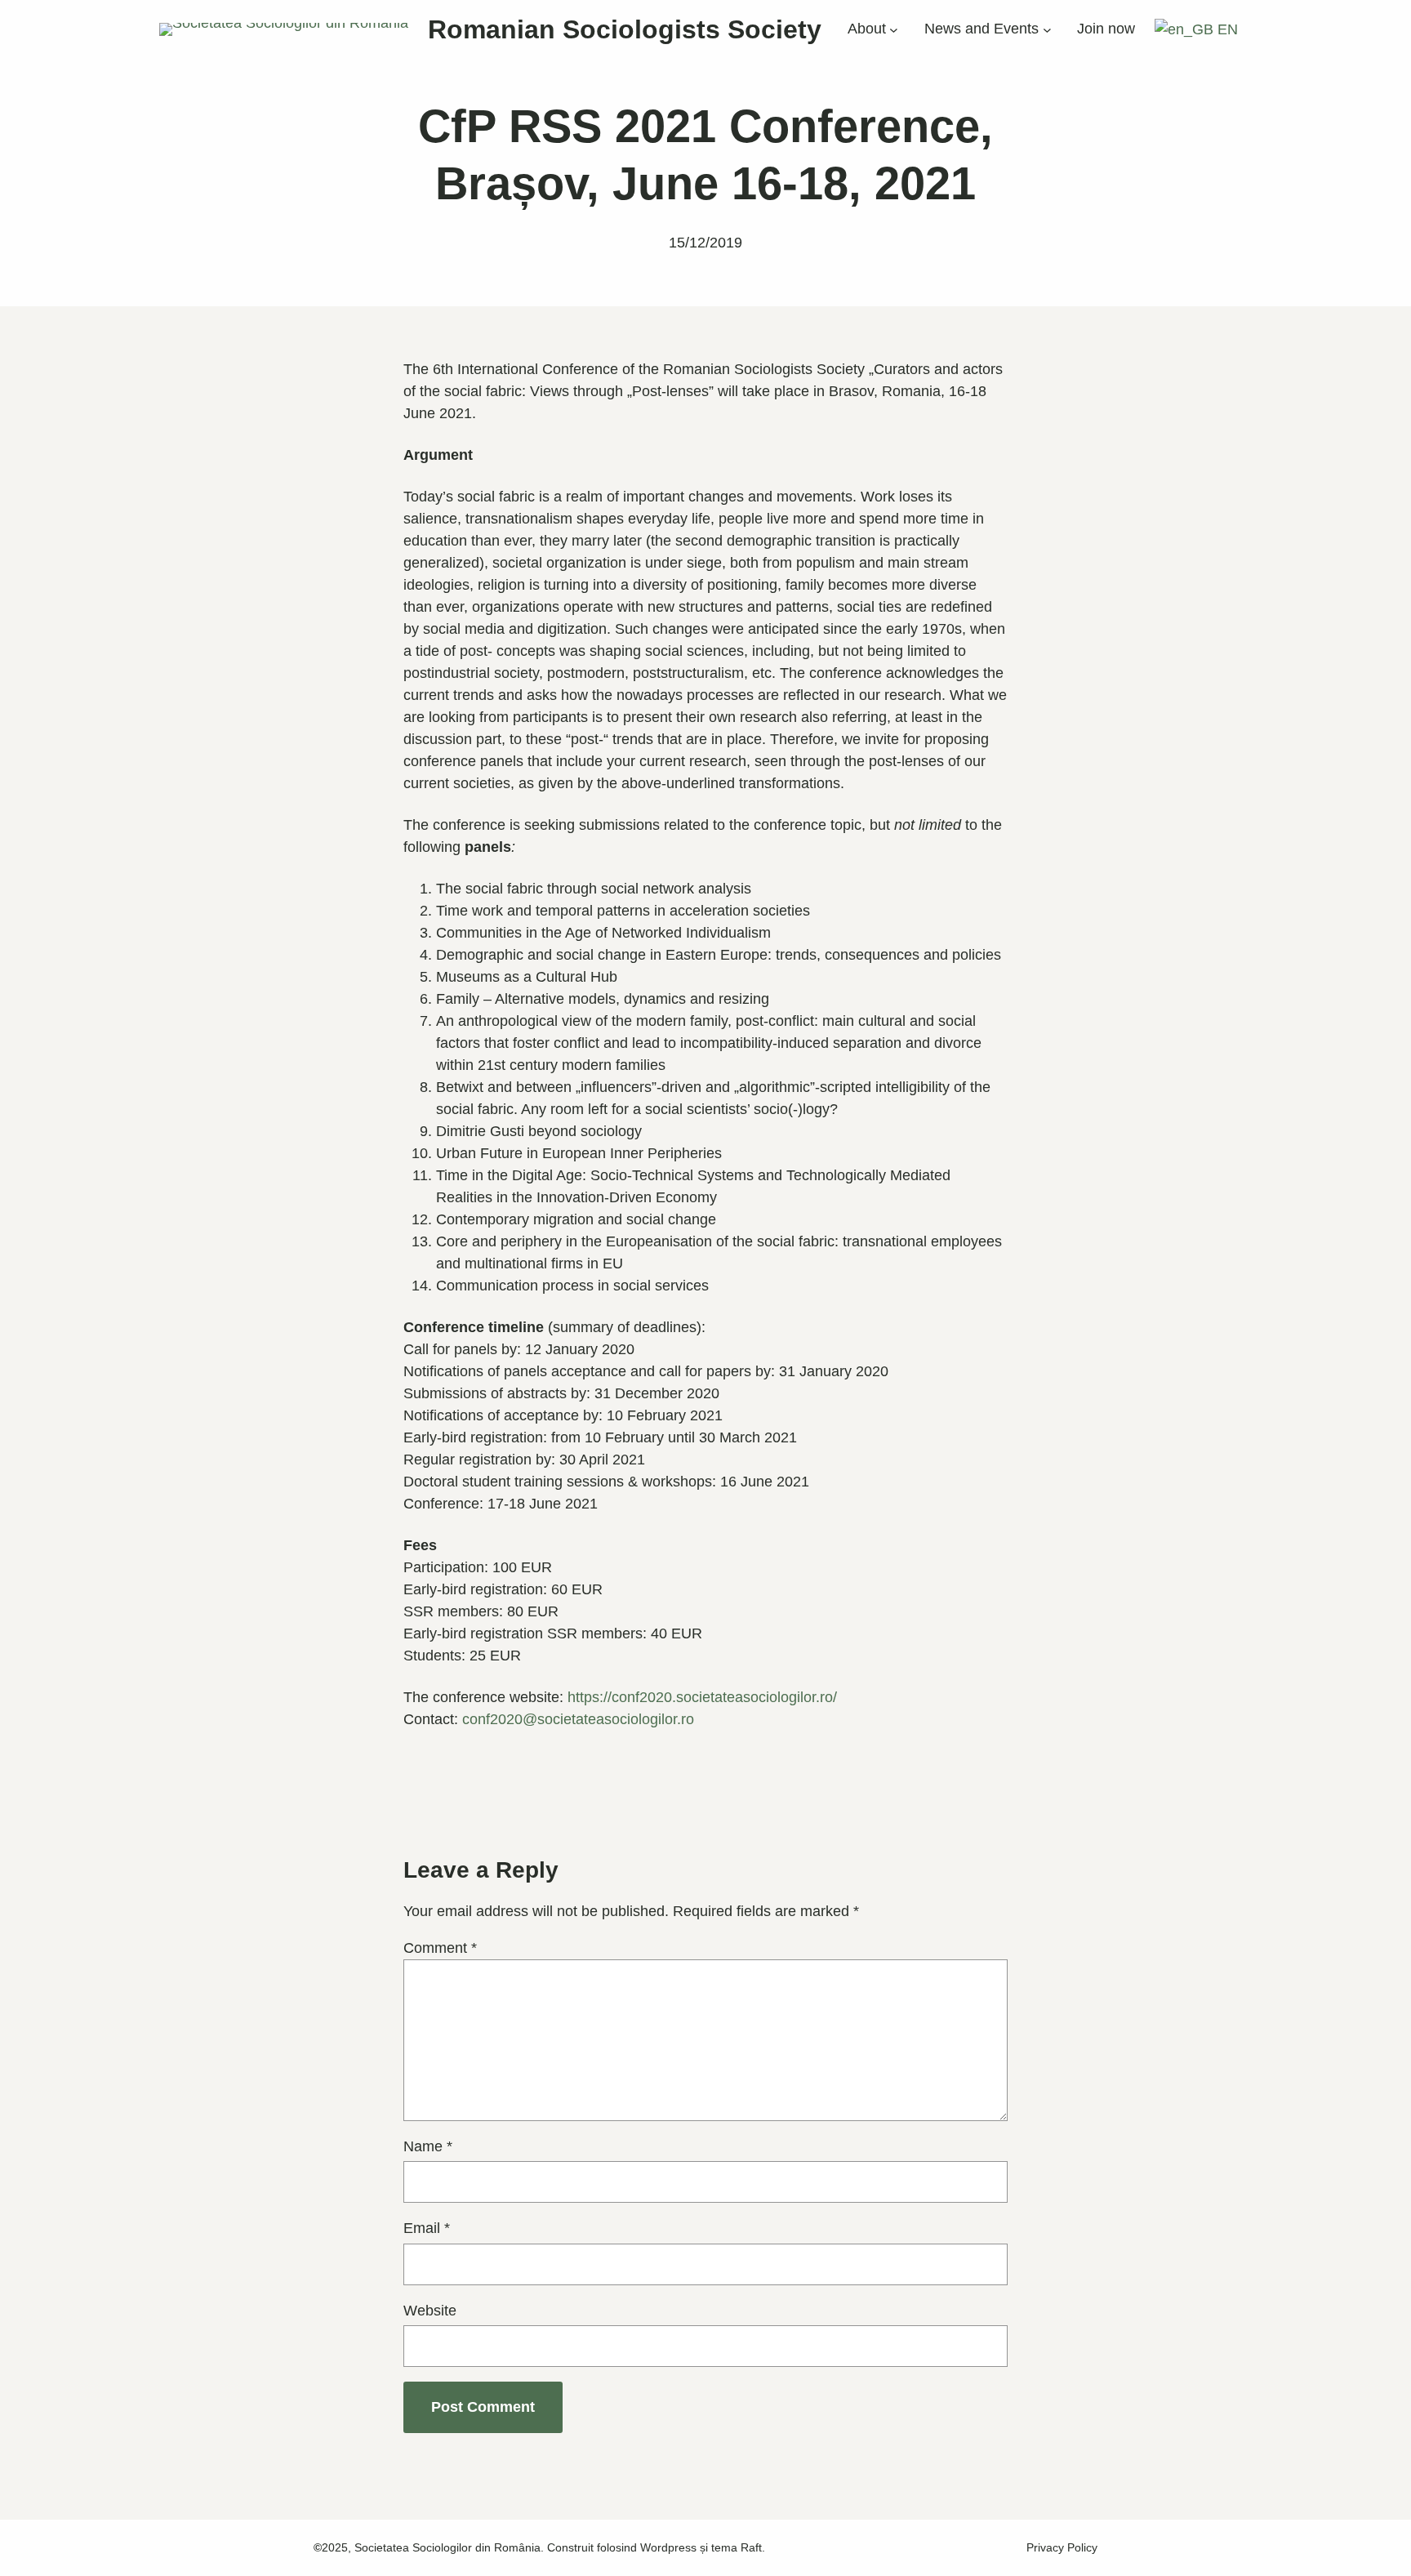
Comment (440, 1948)
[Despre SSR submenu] (894, 30)
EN (1226, 29)
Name (428, 2146)
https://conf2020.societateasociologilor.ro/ (702, 1697)
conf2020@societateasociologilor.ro (578, 1719)
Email (427, 2228)
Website (430, 2311)
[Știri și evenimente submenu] (1047, 30)
